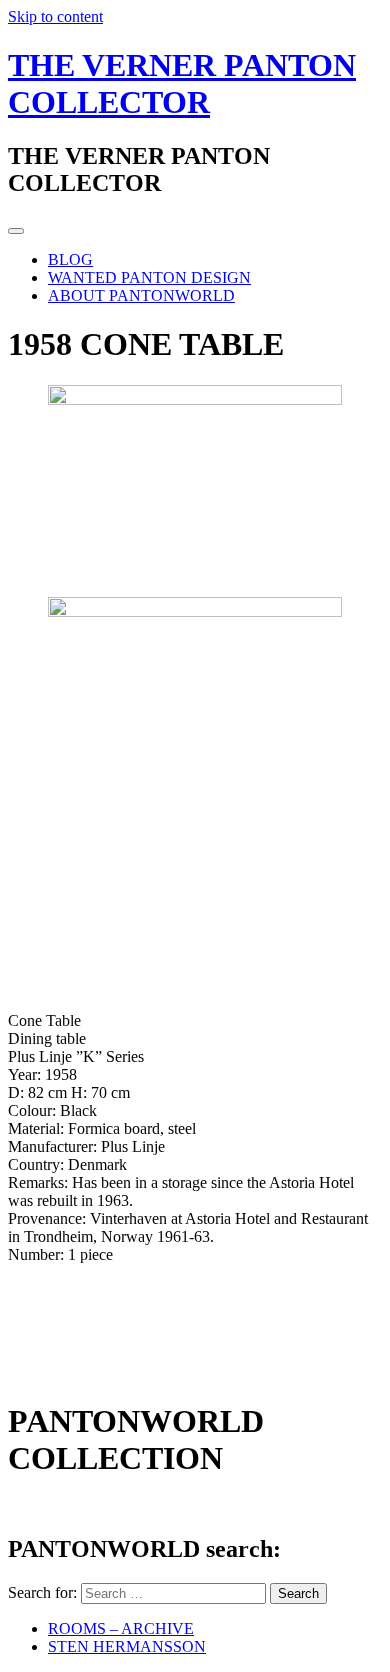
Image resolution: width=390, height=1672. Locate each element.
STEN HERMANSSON (127, 1646)
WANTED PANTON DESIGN (149, 277)
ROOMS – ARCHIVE (121, 1628)
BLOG (70, 259)
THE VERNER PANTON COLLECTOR (182, 83)
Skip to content (55, 16)
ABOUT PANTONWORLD (141, 295)
